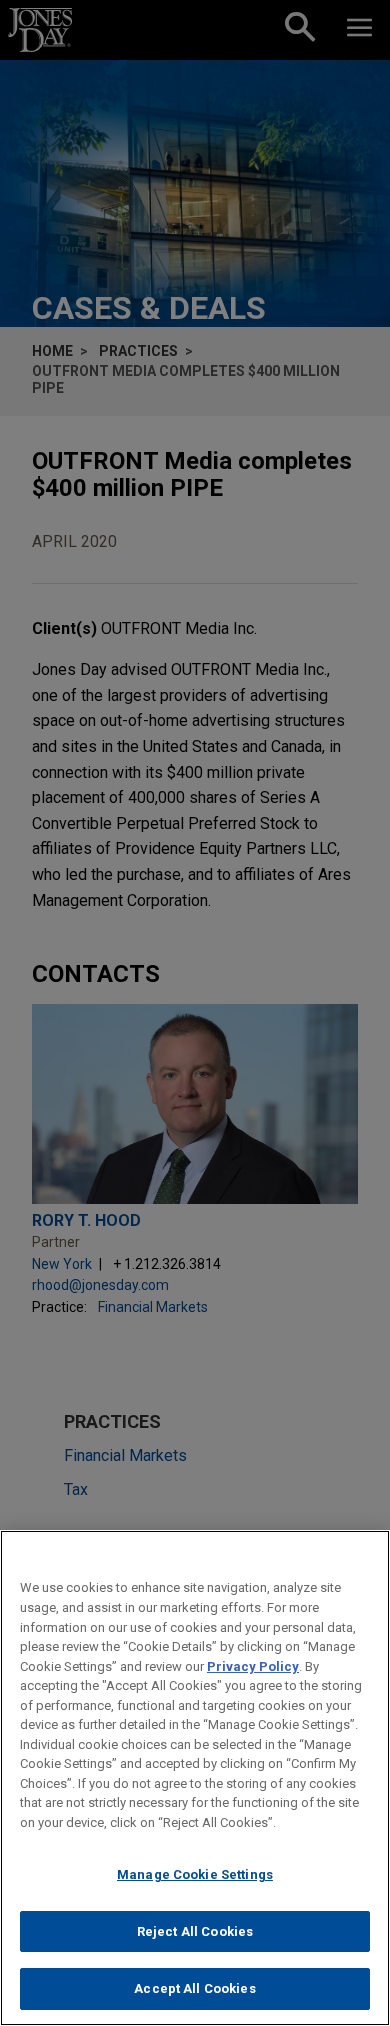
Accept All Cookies (194, 1988)
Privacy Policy (253, 1666)
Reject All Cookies (195, 1931)
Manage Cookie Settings (195, 1874)
